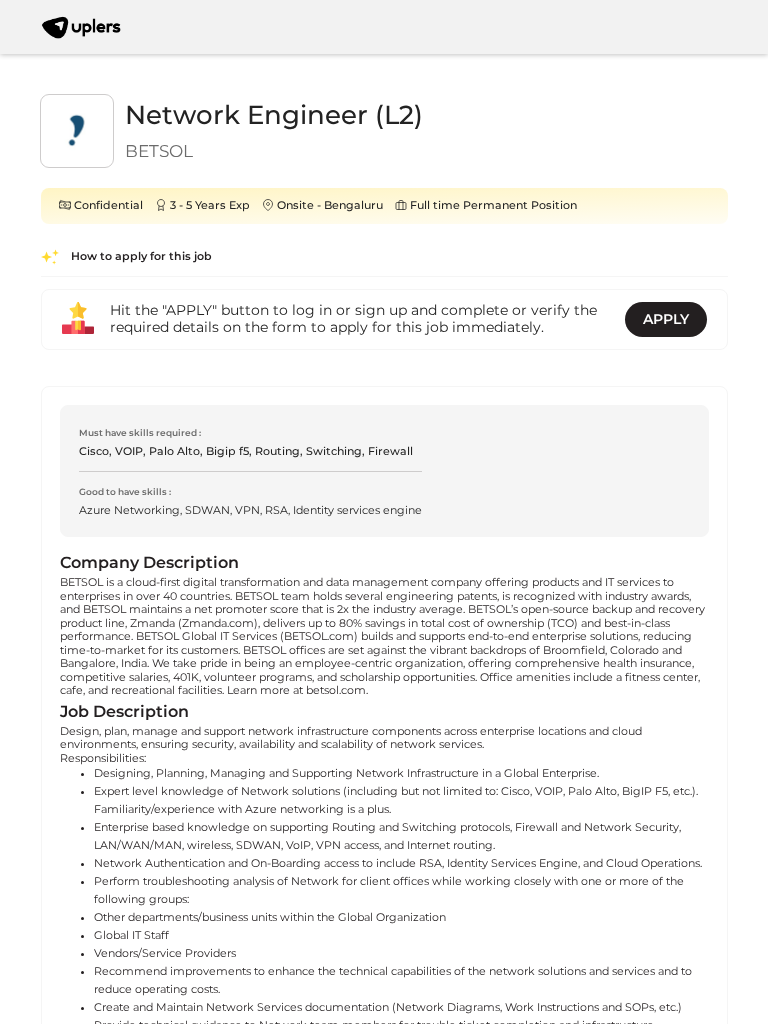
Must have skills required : (140, 432)
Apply (666, 319)
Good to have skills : (125, 491)
